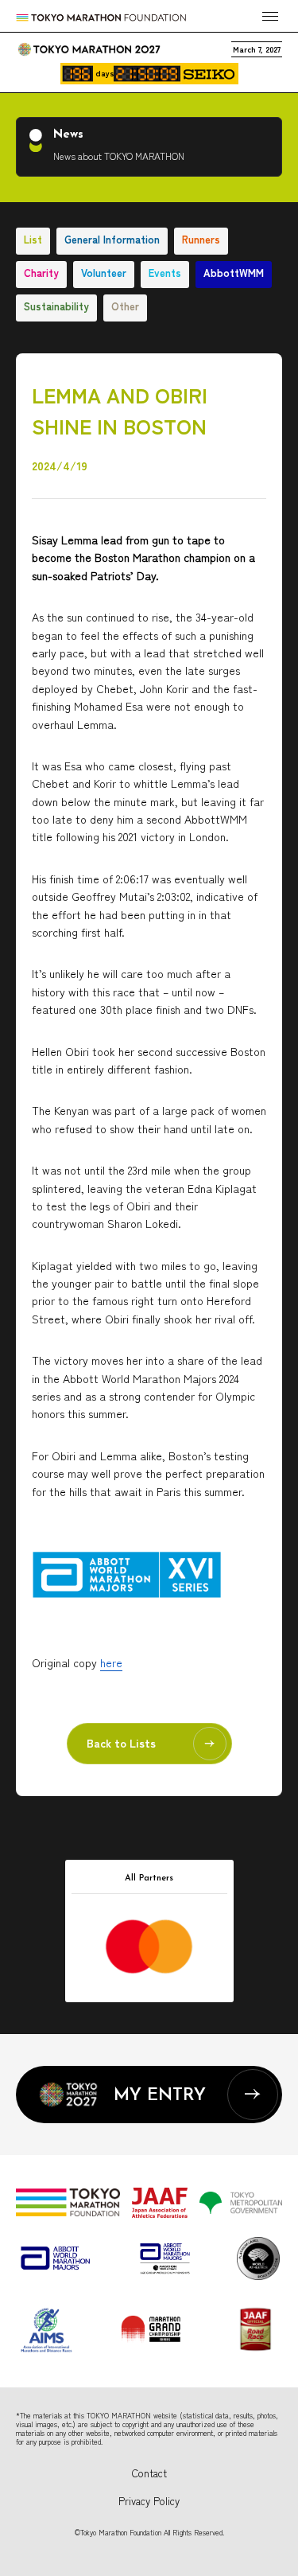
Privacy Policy (149, 2501)
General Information (112, 239)
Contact (149, 2473)
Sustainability (56, 306)
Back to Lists (121, 1743)
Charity (41, 273)
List (33, 239)
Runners (201, 239)
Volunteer (104, 273)
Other (125, 306)
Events (165, 273)
